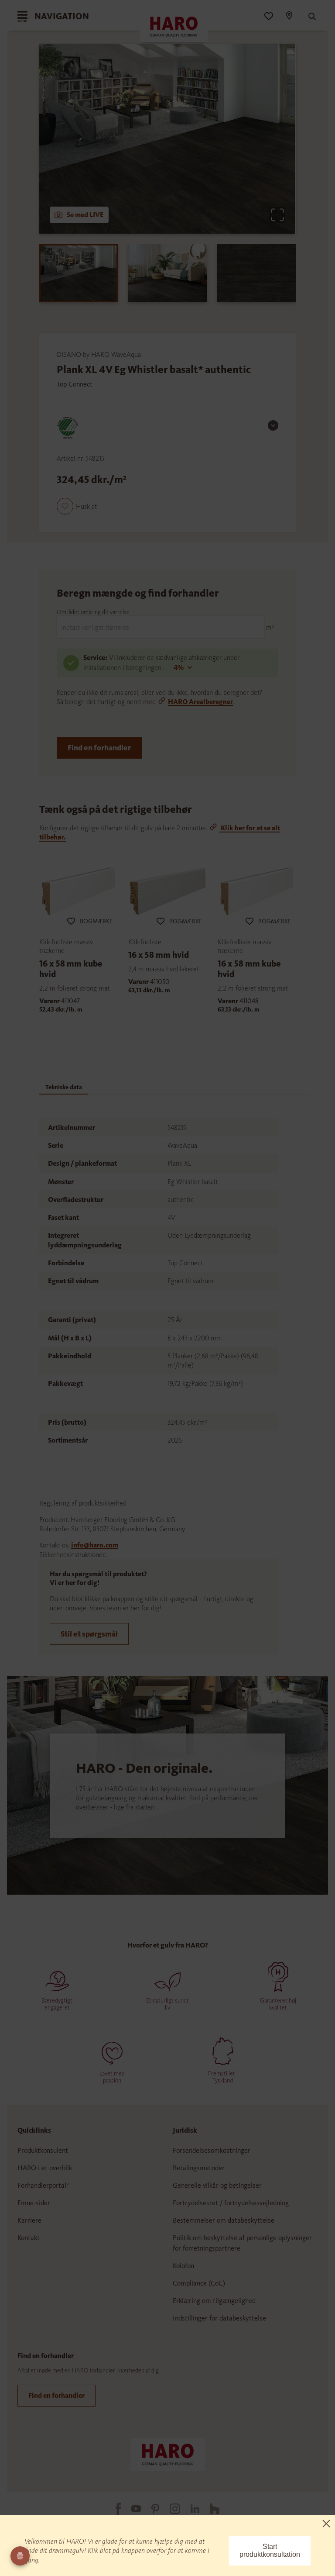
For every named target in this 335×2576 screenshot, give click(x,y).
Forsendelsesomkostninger (212, 2150)
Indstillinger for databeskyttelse (219, 2318)
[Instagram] (170, 2508)
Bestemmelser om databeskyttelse (224, 2220)
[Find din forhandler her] (289, 17)
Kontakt (29, 2238)
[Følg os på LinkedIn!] (190, 2509)
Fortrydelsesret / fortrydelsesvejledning (231, 2203)
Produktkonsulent (43, 2150)
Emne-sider (34, 2203)
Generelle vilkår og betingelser (217, 2185)
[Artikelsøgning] (308, 17)
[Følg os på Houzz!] (209, 2508)
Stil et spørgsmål (89, 1634)
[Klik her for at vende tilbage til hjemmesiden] (167, 2453)
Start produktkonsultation (270, 2550)
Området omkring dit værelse (93, 612)
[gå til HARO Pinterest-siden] (150, 2509)
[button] (77, 506)
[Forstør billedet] (277, 215)
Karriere (29, 2220)
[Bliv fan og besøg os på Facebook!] (113, 2509)
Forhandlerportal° (43, 2185)
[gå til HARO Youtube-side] (131, 2509)
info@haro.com (95, 1545)
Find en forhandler (99, 748)
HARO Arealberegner (200, 702)
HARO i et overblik (45, 2168)
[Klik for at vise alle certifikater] (273, 425)
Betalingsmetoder (199, 2168)
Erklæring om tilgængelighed (214, 2301)
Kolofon (183, 2266)
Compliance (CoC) (199, 2283)
